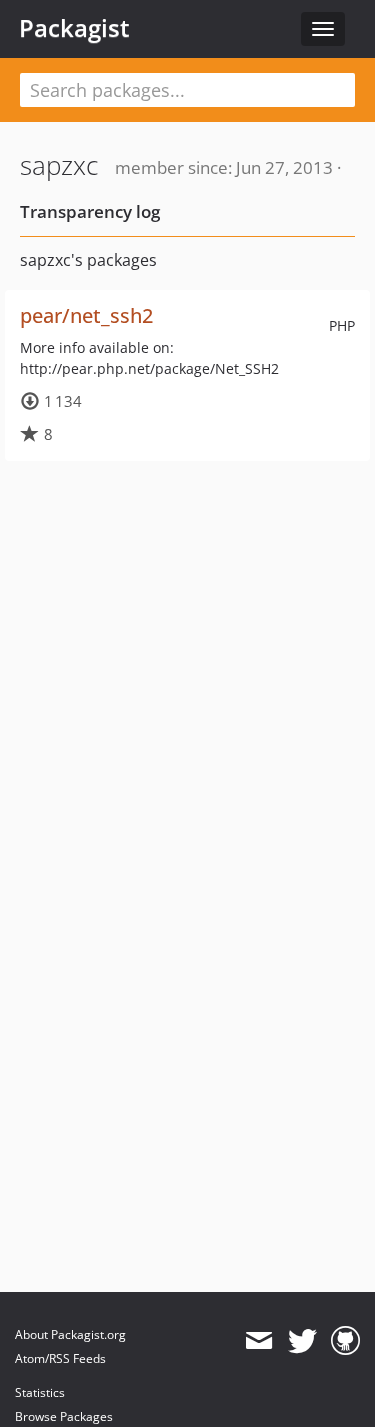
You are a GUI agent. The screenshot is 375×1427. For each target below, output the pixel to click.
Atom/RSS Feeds (60, 1358)
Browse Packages (64, 1416)
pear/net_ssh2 (86, 315)
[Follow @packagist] (302, 1341)
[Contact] (258, 1341)
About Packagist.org (70, 1334)
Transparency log (90, 211)
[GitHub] (345, 1341)
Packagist (74, 28)
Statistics (40, 1392)
